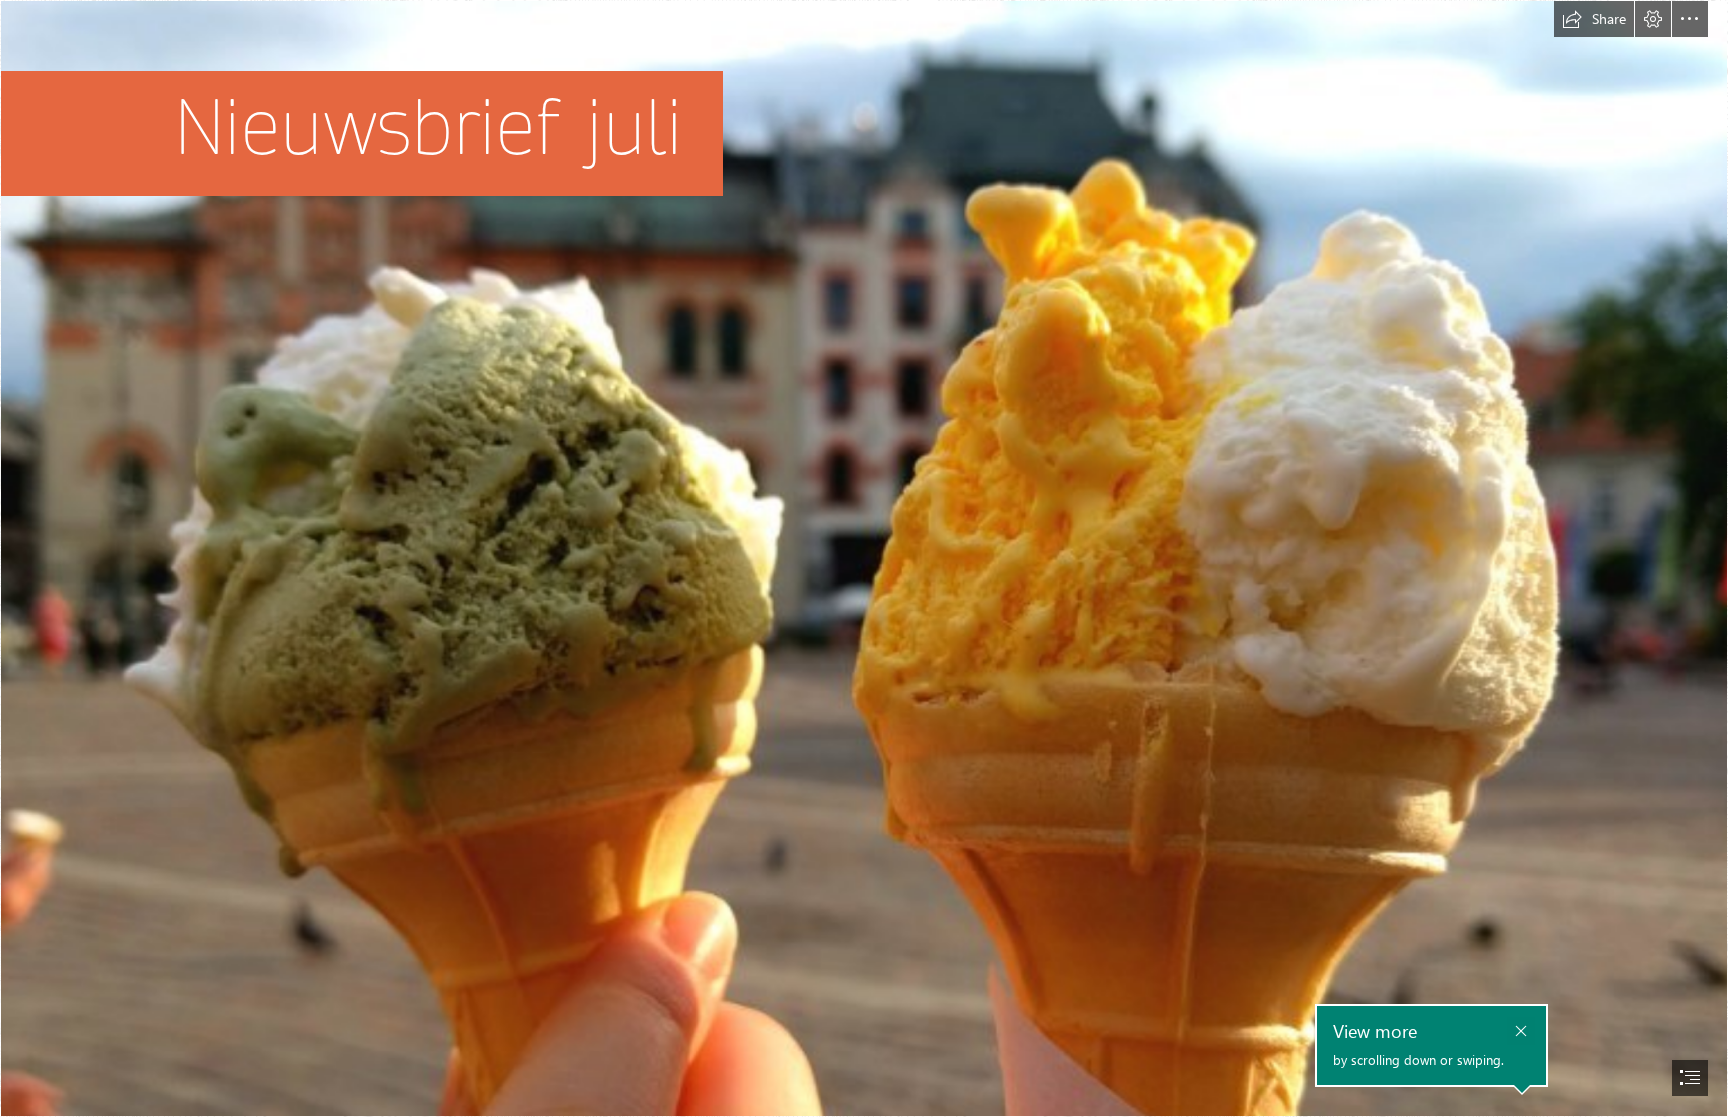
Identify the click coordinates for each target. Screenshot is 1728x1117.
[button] (1594, 19)
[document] (864, 558)
